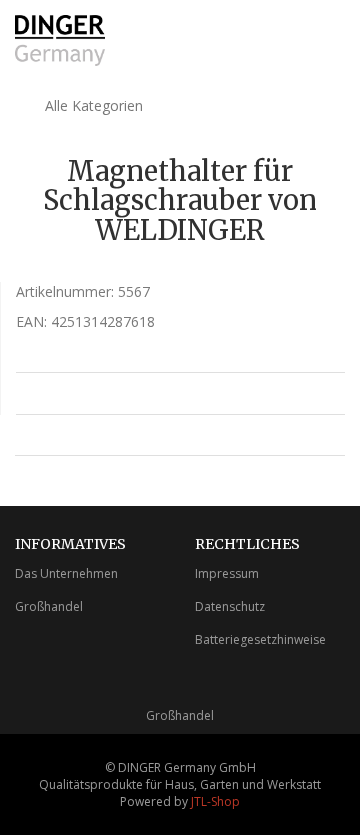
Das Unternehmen (66, 573)
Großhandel (49, 606)
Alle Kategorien (92, 105)
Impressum (227, 573)
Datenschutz (230, 606)
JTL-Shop (215, 801)
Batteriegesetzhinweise (260, 639)
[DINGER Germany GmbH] (60, 40)
